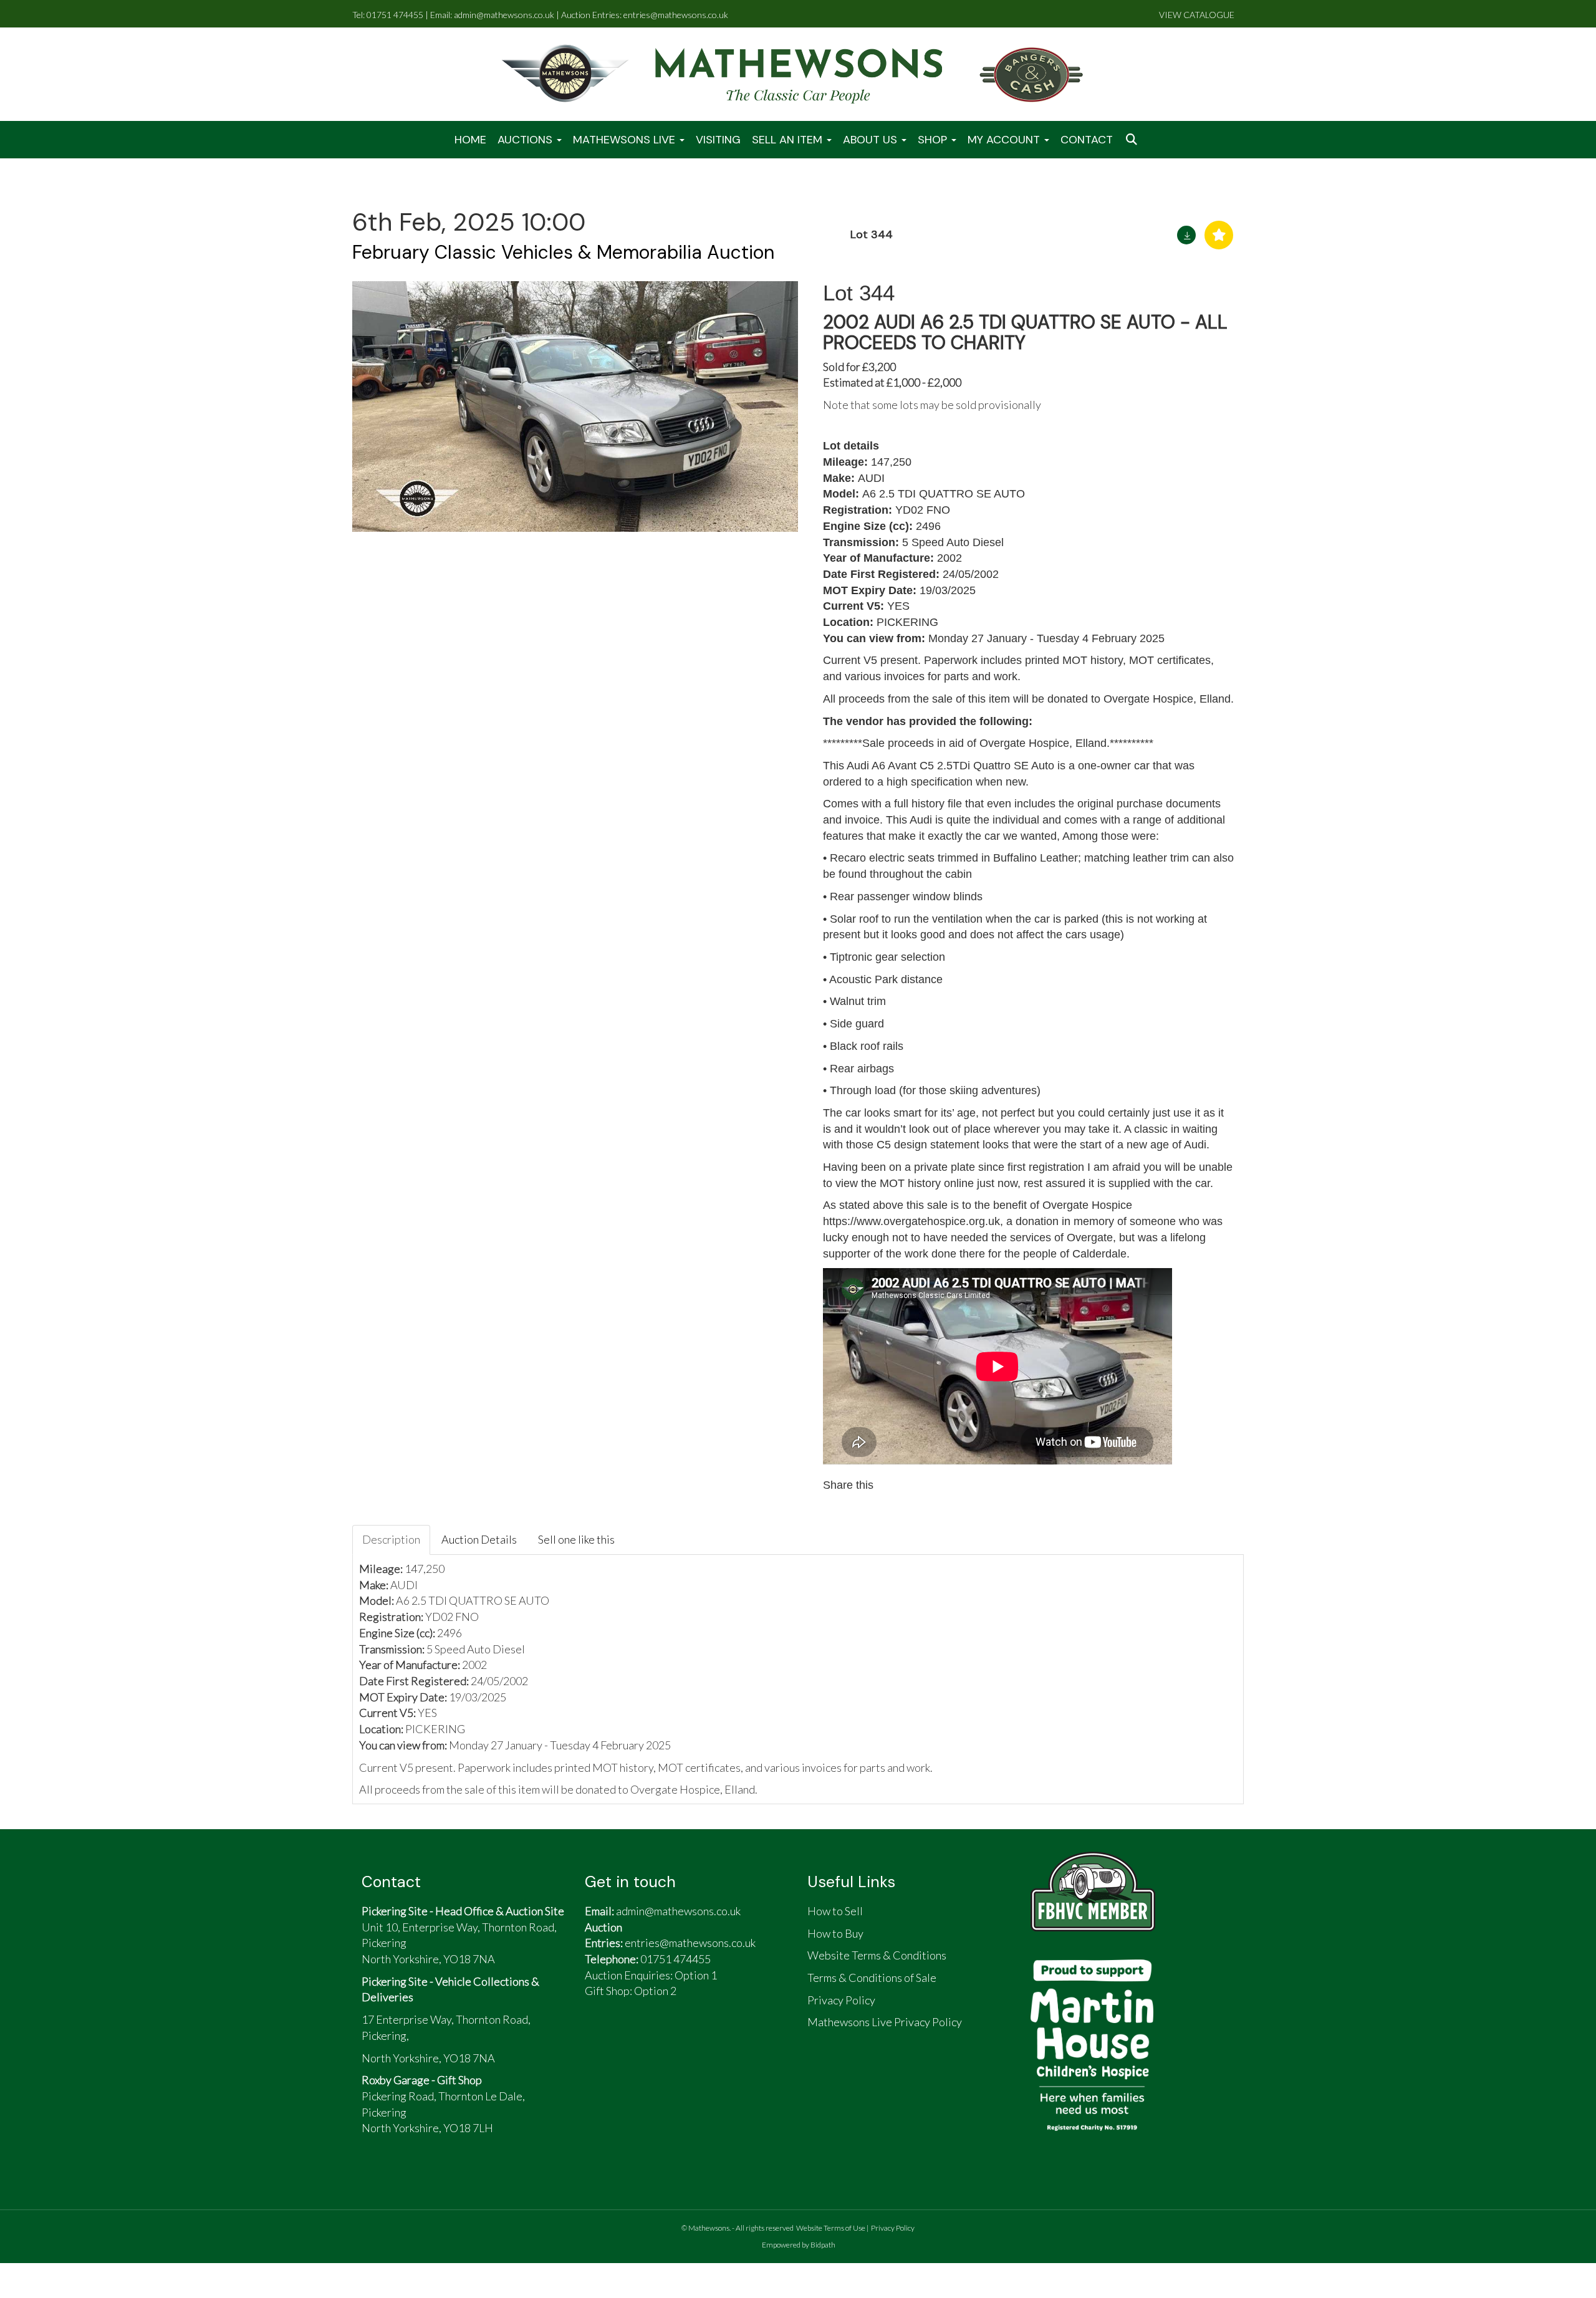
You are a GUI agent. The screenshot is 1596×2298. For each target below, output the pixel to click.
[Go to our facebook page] (600, 2041)
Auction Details (479, 1539)
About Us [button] (872, 140)
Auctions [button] (526, 140)
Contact (1087, 140)
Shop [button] (934, 140)
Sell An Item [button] (789, 140)
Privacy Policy (893, 2228)
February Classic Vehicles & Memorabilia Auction (563, 252)
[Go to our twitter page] (630, 2041)
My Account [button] (1005, 140)
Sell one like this (576, 1539)
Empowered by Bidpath (799, 2245)
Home (470, 140)
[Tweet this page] (921, 1485)
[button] (1133, 140)
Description (391, 1539)
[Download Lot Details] (1186, 235)
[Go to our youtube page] (658, 2041)
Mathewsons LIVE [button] (626, 140)
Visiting (718, 140)
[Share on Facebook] (895, 1485)
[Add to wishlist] (1219, 235)
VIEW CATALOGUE (1197, 15)
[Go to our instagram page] (948, 1485)
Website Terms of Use (831, 2228)
